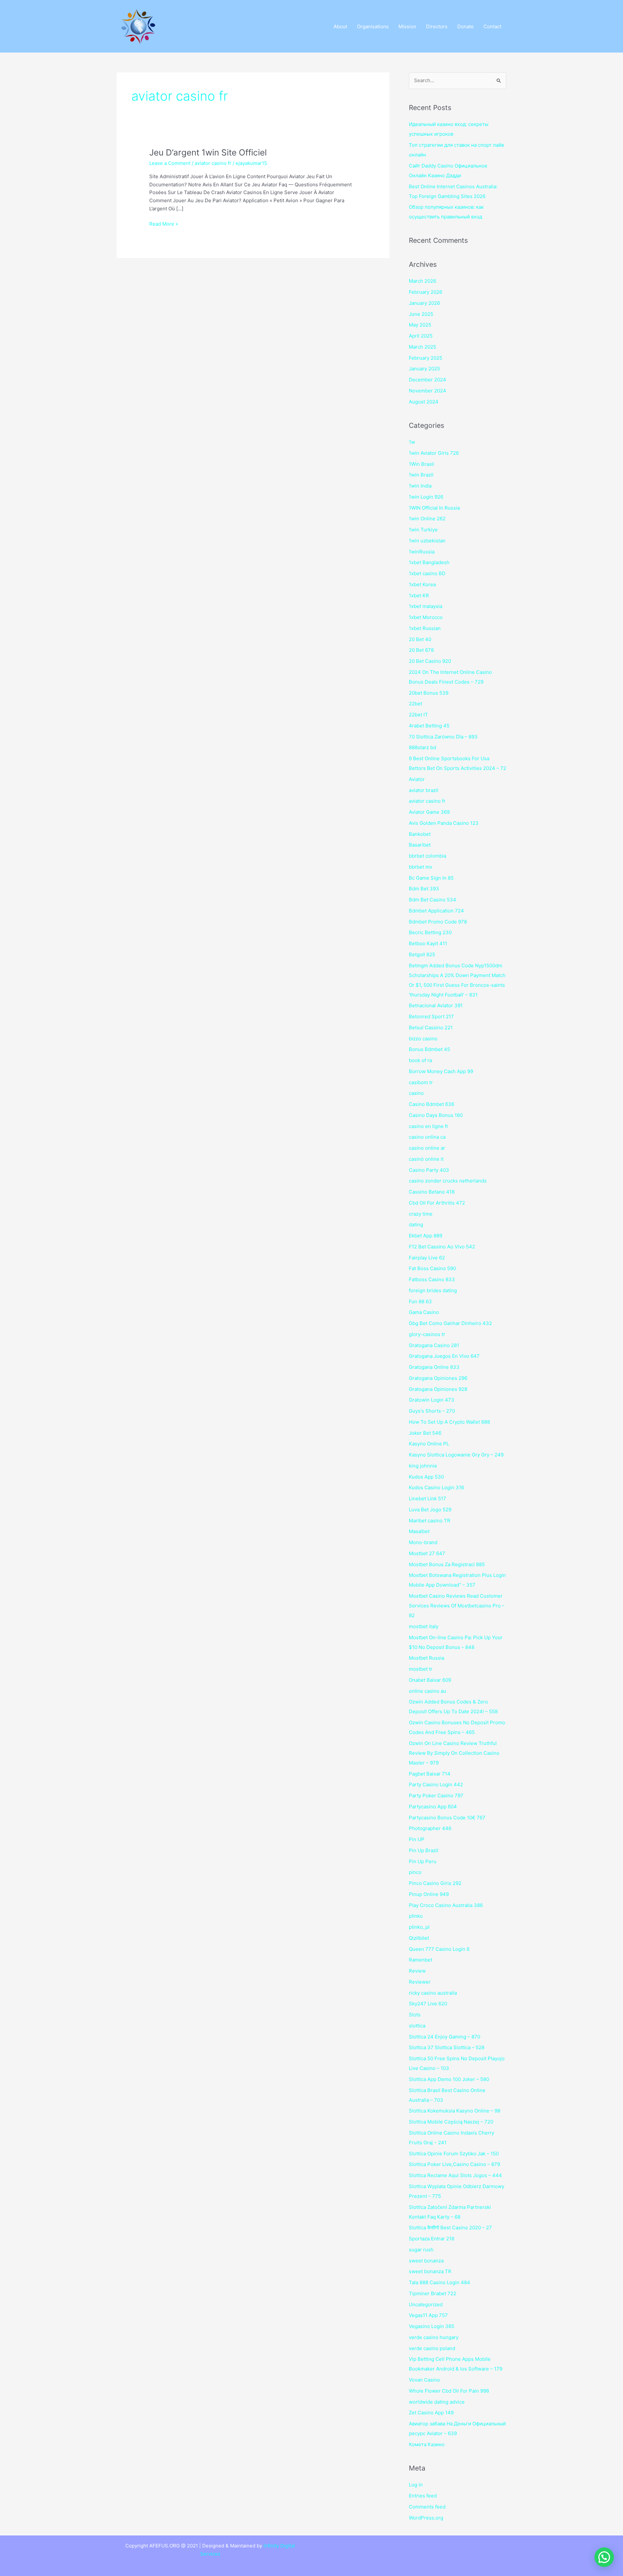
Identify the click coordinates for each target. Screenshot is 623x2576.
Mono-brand (423, 1542)
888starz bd (422, 747)
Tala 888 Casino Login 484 (440, 2282)
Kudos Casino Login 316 (436, 1487)
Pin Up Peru (423, 1861)
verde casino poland (432, 2348)
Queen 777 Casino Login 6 (439, 1949)
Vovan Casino (424, 2380)
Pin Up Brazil (424, 1850)
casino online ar (427, 1148)
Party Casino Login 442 (436, 1784)
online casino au (428, 1691)
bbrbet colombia (428, 856)
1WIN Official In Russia (434, 508)
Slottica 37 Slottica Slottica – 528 (447, 2047)
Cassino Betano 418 (432, 1192)
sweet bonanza (426, 2261)
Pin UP (417, 1839)
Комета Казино (427, 2444)
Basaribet (420, 845)
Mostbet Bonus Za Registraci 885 (447, 1564)
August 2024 (424, 402)
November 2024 (428, 391)
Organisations (373, 26)
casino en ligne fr (429, 1126)
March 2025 (422, 347)
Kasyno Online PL (429, 1444)
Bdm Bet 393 (424, 889)
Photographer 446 (430, 1828)
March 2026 (422, 281)
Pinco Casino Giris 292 (435, 1883)
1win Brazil (421, 475)
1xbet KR (419, 595)
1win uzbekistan (427, 541)
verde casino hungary (434, 2337)
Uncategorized (426, 2304)
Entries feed (423, 2496)
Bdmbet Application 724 (436, 911)
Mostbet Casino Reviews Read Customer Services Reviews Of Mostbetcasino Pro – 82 (457, 1606)
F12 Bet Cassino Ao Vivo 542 (442, 1247)
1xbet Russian (425, 628)
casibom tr (421, 1082)
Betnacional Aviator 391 (436, 1005)
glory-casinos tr (427, 1334)
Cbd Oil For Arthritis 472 (437, 1203)
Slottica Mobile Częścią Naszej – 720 (451, 2122)
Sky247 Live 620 (428, 2004)
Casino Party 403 (429, 1170)
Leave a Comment (170, 163)
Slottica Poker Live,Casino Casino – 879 (454, 2164)
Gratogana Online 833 (434, 1367)
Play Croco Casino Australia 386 (446, 1905)
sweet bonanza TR (430, 2271)
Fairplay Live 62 (427, 1258)
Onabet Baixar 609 (430, 1680)
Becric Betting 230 (430, 932)
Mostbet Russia (427, 1658)
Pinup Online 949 (429, 1894)
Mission (407, 26)
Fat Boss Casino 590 (432, 1268)
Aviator (417, 779)
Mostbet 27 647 (427, 1553)
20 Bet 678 (421, 650)
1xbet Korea (422, 584)
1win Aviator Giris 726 (434, 453)
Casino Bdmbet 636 (432, 1104)
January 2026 (424, 303)
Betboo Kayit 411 (428, 943)
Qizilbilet (419, 1938)
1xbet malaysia (426, 606)
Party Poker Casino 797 (436, 1796)
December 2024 (428, 380)
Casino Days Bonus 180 (436, 1115)
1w (412, 442)
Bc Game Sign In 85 (431, 878)
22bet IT (418, 715)
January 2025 (424, 369)
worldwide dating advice (437, 2402)
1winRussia (422, 552)
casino (416, 1093)
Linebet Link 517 (428, 1499)
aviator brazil (424, 790)
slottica (417, 2026)
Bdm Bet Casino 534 (433, 900)
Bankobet (420, 834)
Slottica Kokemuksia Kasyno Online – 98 (455, 2111)
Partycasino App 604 (433, 1807)
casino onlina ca (427, 1137)
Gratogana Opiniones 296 (438, 1378)
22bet (415, 704)
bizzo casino (423, 1039)
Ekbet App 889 (426, 1236)
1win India (420, 486)
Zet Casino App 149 (431, 2413)
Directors (437, 26)
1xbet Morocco (426, 617)
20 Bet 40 (420, 639)
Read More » (164, 223)
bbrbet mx (421, 867)
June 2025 (421, 314)
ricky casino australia (433, 1993)
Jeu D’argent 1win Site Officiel (208, 152)
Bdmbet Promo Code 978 (438, 922)
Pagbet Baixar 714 (430, 1774)
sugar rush (421, 2250)
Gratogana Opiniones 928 (438, 1389)
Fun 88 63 (420, 1301)
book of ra (420, 1060)
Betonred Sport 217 (431, 1016)
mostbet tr (421, 1669)
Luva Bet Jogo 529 (430, 1510)
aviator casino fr (213, 163)
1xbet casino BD (427, 573)
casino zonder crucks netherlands (448, 1181)
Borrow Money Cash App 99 (441, 1071)
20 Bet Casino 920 (430, 661)
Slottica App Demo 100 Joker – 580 (449, 2079)
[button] (604, 2557)
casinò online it (426, 1159)
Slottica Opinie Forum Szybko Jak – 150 (454, 2154)
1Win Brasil (421, 464)
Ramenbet (421, 1960)
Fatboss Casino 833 (432, 1279)
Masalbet (419, 1531)
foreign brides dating (433, 1290)
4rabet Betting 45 (429, 726)
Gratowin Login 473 (432, 1400)
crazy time (421, 1214)
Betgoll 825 (422, 954)
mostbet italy (424, 1626)
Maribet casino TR (430, 1521)
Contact (492, 26)
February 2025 (426, 358)
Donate (465, 26)
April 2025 (421, 336)
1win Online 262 (427, 519)
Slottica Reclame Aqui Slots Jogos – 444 (455, 2175)
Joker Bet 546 (425, 1433)
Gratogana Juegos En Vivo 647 (444, 1356)
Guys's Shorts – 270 (432, 1411)
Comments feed (427, 2507)
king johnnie (423, 1466)
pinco (415, 1872)
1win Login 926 (426, 497)
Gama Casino (424, 1312)
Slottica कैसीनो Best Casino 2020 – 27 (450, 2228)
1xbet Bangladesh (429, 562)
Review (417, 1971)
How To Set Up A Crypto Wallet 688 (449, 1422)
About (340, 26)
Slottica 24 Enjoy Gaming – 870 (445, 2037)
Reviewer (420, 1982)
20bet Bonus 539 (429, 693)
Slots (415, 2015)
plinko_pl (419, 1927)
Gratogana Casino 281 (434, 1345)
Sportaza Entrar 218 (432, 2239)
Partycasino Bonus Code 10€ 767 (447, 1818)
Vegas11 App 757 (428, 2315)
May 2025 (420, 325)
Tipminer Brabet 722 (433, 2293)
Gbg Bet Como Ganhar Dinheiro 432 (450, 1323)
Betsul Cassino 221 (431, 1028)
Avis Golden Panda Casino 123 (444, 823)
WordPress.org (426, 2518)
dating (416, 1225)
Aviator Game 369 (429, 812)
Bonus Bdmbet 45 (429, 1049)
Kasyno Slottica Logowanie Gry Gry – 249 (456, 1455)
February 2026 (426, 292)
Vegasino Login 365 (432, 2326)
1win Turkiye (423, 530)
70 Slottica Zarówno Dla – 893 (443, 737)
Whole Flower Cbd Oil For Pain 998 (449, 2391)
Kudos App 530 (426, 1477)
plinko (416, 1916)
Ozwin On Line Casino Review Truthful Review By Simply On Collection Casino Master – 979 (454, 1753)
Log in (416, 2485)
